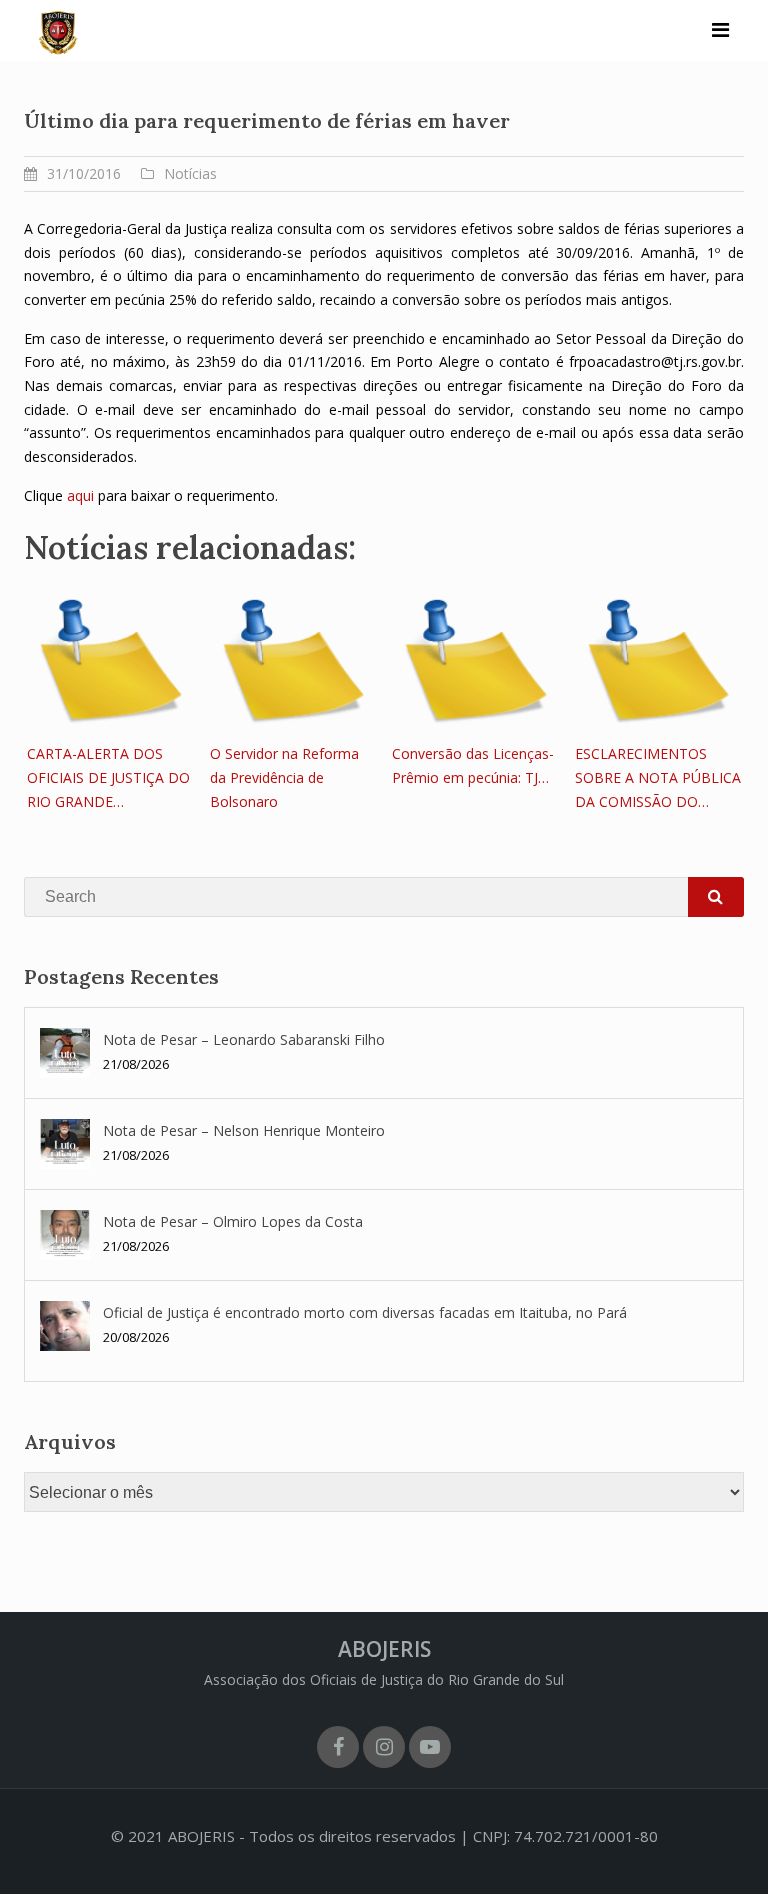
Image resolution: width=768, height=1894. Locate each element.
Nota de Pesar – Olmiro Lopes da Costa (233, 1221)
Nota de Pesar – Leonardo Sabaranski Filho (244, 1039)
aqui (82, 495)
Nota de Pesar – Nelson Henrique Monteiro (244, 1130)
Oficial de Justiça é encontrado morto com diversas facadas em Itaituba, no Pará (365, 1312)
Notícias (190, 173)
